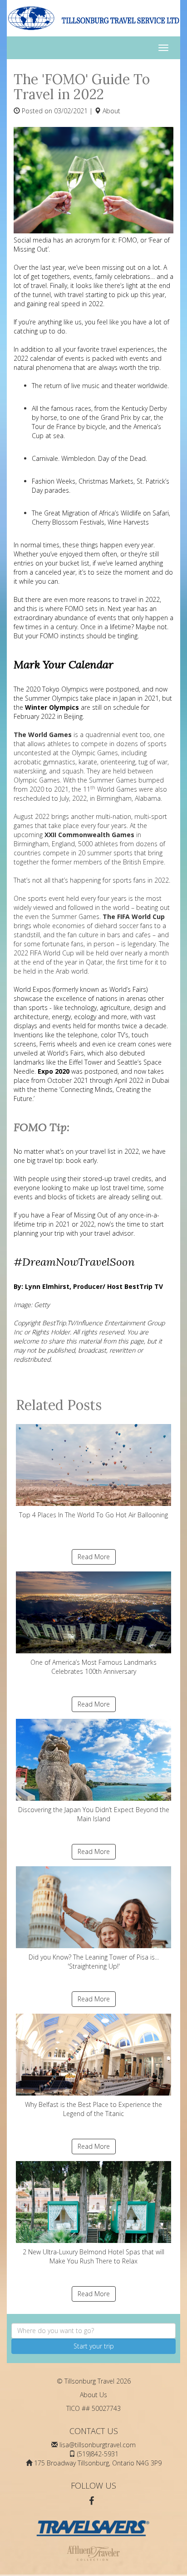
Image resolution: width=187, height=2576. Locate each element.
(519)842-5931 (98, 2454)
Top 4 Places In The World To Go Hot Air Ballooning (93, 1515)
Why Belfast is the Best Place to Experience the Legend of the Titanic (93, 2109)
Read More (94, 1557)
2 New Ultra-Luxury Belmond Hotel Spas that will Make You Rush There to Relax (93, 2256)
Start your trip (94, 2346)
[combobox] (93, 2331)
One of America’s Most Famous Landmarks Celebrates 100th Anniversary (93, 1667)
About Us (93, 2395)
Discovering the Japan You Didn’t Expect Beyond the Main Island (94, 1814)
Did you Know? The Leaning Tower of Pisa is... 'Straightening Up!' (94, 1962)
